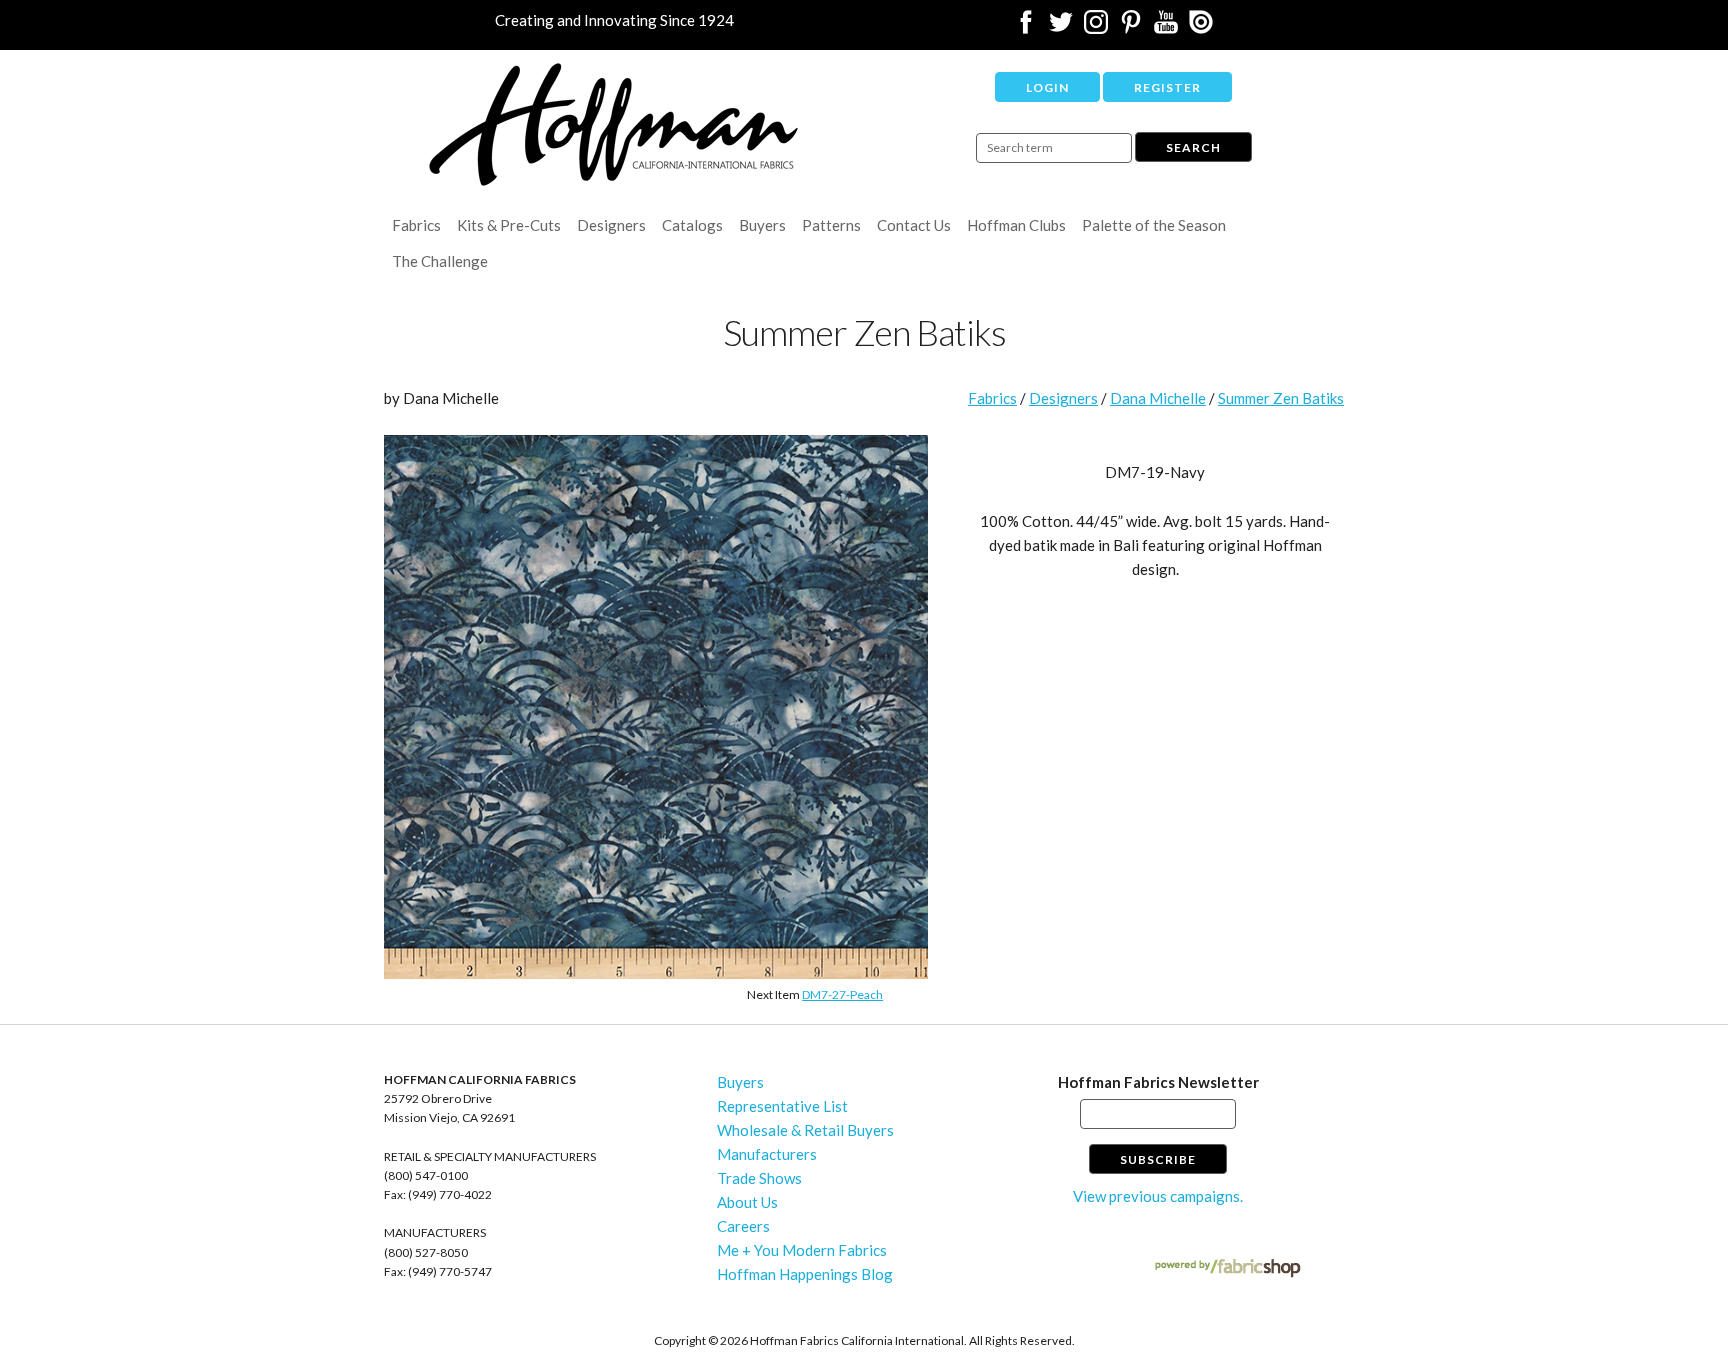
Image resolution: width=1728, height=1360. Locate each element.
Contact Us (914, 225)
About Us (747, 1202)
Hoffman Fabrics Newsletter (1158, 1082)
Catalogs (692, 225)
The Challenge (440, 261)
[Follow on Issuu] (1201, 28)
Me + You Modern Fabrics (802, 1250)
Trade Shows (759, 1178)
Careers (743, 1226)
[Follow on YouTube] (1166, 28)
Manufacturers (767, 1154)
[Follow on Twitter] (1061, 28)
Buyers (762, 225)
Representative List (782, 1106)
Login (1047, 87)
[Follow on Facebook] (1026, 28)
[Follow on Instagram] (1096, 28)
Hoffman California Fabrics (614, 124)
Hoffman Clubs (1016, 225)
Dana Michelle (1158, 398)
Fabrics (416, 225)
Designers (611, 225)
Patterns (831, 225)
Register (1167, 87)
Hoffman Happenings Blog (805, 1274)
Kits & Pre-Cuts (509, 225)
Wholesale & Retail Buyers (805, 1130)
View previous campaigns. (1158, 1196)
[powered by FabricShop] (1227, 1268)
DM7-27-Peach (842, 994)
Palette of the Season (1154, 225)
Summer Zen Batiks (1281, 398)
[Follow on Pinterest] (1131, 28)
